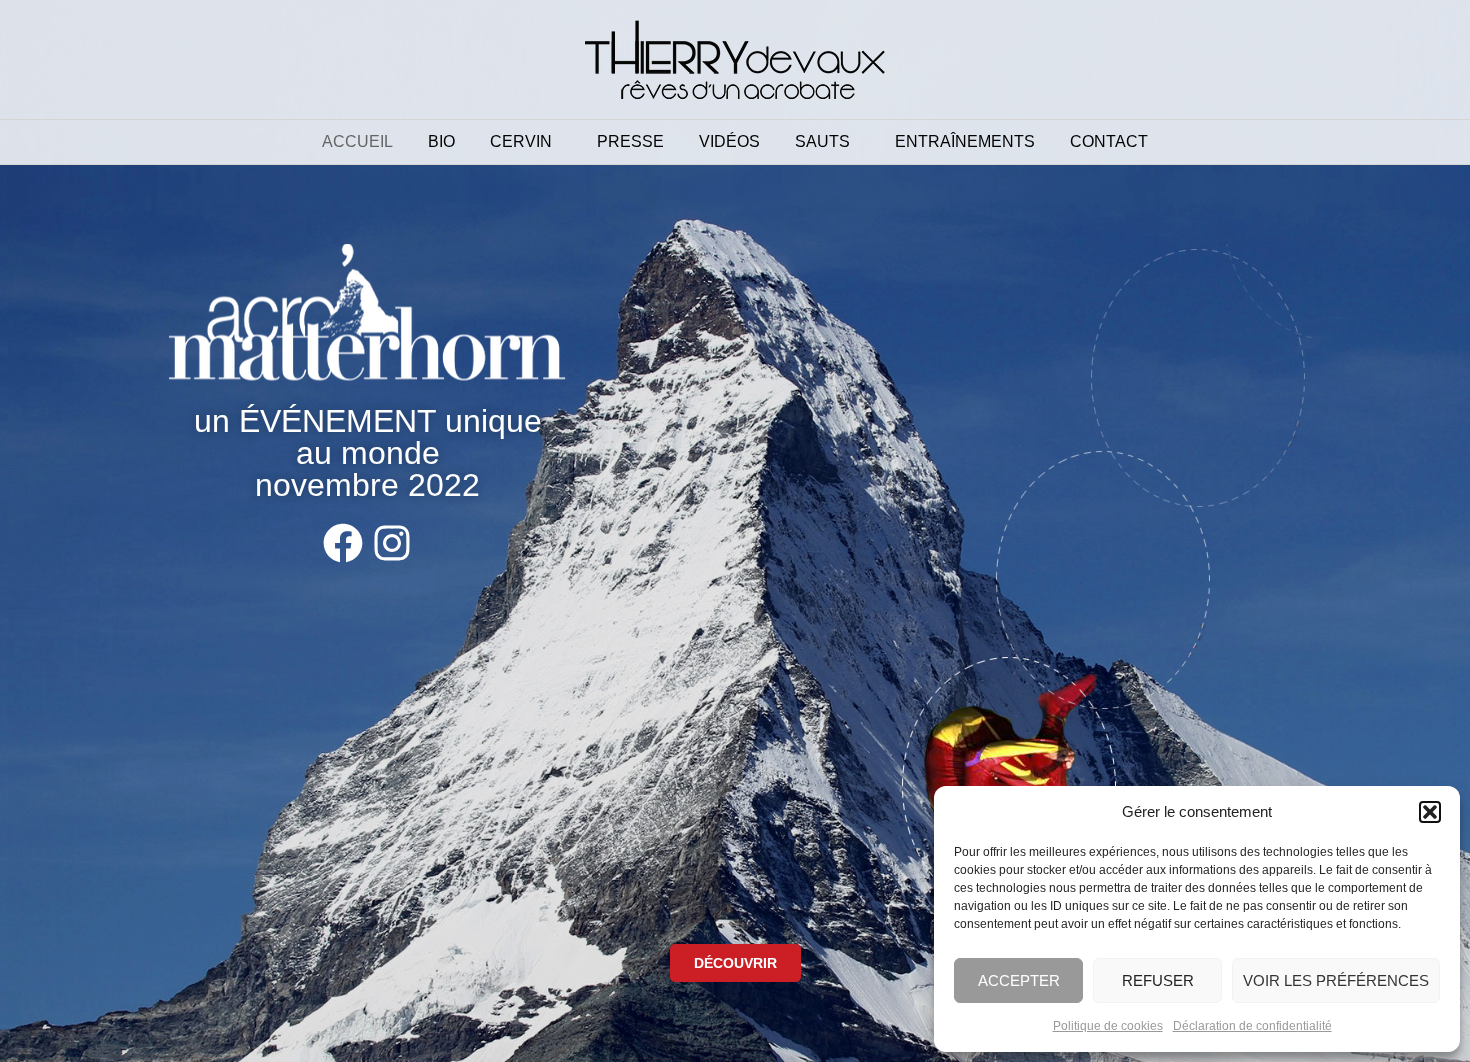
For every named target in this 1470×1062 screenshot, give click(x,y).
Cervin (521, 141)
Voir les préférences (1336, 980)
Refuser (1158, 980)
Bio (441, 141)
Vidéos (729, 141)
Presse (630, 141)
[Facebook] (343, 543)
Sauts (822, 141)
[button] (1430, 812)
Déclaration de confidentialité (1252, 1026)
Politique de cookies (1108, 1026)
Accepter (1019, 980)
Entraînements (965, 141)
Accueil (357, 141)
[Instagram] (392, 543)
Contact (1109, 141)
